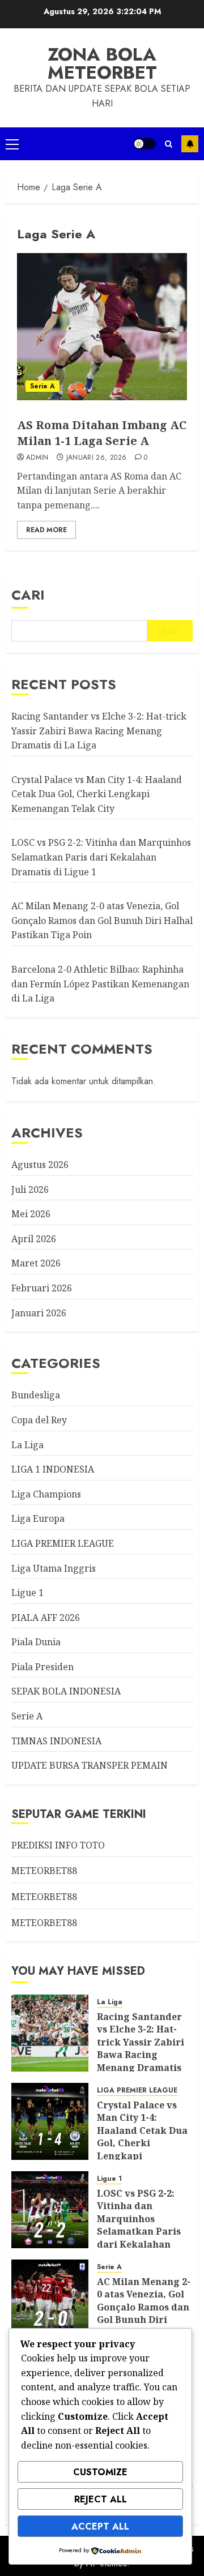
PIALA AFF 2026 (46, 1618)
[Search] (169, 144)
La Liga (27, 1445)
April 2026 (34, 1239)
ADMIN (37, 458)
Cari (28, 595)
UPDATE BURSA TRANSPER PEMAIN (90, 1765)
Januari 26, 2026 (97, 458)
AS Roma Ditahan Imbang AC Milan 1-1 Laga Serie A (102, 433)
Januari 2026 (39, 1313)
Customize (100, 2472)
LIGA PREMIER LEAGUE (63, 1543)
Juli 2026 (30, 1189)
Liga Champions (46, 1494)
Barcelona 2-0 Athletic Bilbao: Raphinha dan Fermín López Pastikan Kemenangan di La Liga (100, 984)
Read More (46, 530)
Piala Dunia (36, 1642)
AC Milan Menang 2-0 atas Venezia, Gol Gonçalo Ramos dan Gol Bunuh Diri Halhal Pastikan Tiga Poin (102, 920)
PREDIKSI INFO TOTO (58, 1845)
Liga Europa (38, 1518)
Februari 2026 (42, 1288)
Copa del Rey (39, 1420)
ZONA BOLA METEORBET (102, 63)
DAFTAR (190, 144)
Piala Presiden (42, 1667)
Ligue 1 (27, 1593)
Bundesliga (36, 1395)
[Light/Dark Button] (144, 144)
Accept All (100, 2526)
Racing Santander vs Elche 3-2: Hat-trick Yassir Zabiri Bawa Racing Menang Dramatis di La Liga (99, 731)
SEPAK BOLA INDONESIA (66, 1691)
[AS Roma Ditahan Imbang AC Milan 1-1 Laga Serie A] (102, 327)
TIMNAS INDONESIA (56, 1741)
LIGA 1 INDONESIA (53, 1469)
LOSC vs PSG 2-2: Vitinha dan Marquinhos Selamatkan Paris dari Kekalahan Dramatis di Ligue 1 (101, 857)
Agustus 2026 (40, 1165)
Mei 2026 (31, 1214)
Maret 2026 (36, 1263)
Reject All (101, 2499)
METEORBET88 (44, 1871)
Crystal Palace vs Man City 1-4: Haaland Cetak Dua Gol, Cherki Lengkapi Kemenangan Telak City (97, 794)
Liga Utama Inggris (54, 1568)
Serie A (42, 386)
